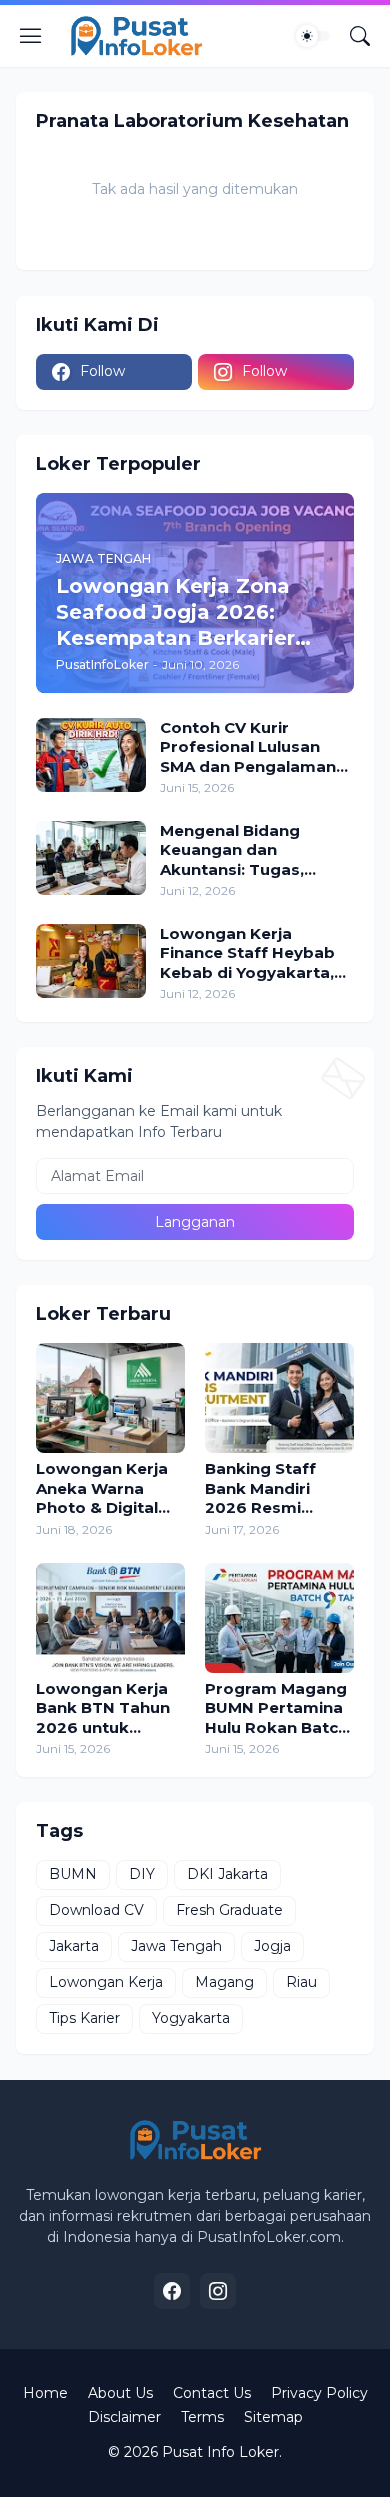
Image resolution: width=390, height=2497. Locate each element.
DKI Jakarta (227, 1874)
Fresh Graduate (229, 1910)
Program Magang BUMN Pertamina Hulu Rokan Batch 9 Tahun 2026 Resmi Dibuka (276, 1708)
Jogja (272, 1946)
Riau (301, 1982)
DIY (142, 1874)
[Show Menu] (31, 36)
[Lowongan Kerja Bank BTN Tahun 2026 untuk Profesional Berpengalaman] (110, 1618)
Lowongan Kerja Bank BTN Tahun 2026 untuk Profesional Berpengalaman (103, 1708)
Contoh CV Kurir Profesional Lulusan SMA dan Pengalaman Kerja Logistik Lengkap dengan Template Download (253, 747)
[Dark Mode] (313, 36)
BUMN (73, 1874)
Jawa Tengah (176, 1946)
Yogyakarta (191, 2018)
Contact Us (212, 2393)
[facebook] (172, 2291)
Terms (202, 2417)
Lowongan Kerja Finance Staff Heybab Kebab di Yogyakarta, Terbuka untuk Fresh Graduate (247, 953)
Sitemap (273, 2417)
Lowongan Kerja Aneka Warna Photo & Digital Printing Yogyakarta (102, 1488)
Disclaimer (124, 2417)
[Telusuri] (360, 36)
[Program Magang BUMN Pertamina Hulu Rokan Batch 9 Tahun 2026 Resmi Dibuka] (279, 1618)
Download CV (96, 1910)
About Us (120, 2393)
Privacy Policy (319, 2393)
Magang (224, 1982)
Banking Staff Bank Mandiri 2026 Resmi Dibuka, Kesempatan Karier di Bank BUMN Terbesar (268, 1488)
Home (45, 2393)
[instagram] (218, 2291)
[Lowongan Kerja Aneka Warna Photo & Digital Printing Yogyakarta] (110, 1398)
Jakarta (74, 1946)
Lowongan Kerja (106, 1982)
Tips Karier (84, 2018)
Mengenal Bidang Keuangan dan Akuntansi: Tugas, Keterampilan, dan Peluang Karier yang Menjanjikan (241, 850)
